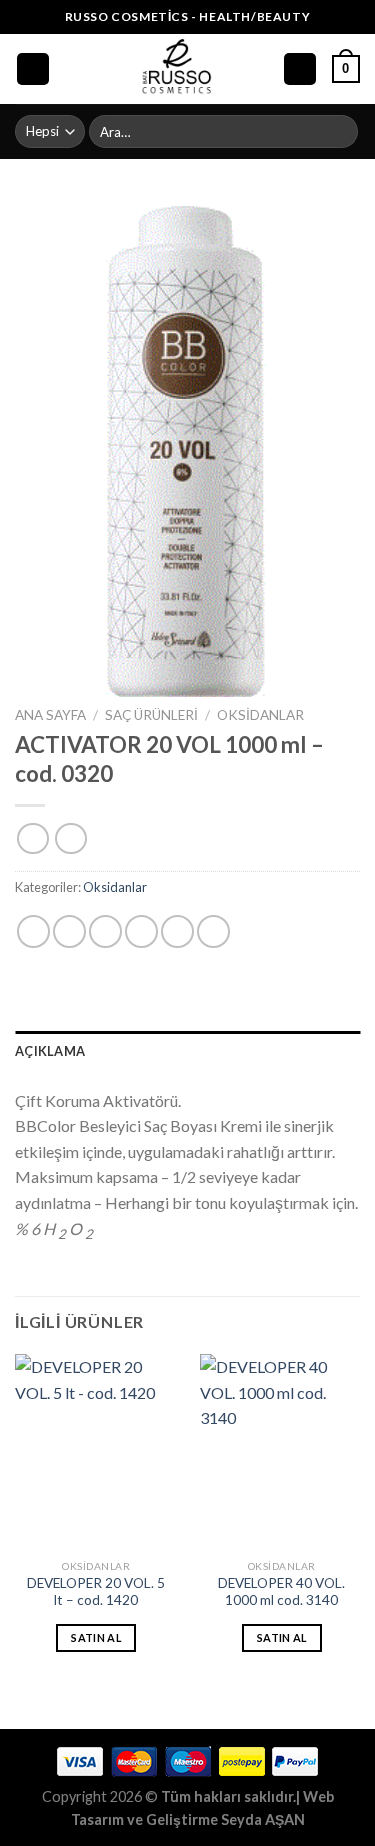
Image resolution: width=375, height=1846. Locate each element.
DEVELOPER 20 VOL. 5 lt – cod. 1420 (96, 1592)
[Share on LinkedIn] (213, 931)
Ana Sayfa (50, 715)
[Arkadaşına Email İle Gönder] (141, 931)
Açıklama (50, 1051)
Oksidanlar (260, 715)
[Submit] (339, 132)
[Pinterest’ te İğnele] (177, 931)
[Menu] (33, 69)
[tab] (187, 1051)
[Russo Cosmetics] (177, 69)
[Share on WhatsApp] (33, 931)
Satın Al (96, 1637)
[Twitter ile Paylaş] (105, 931)
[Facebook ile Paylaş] (69, 931)
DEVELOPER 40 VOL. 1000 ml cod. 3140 (281, 1592)
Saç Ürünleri (151, 715)
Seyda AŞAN (263, 1819)
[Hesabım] (300, 69)
